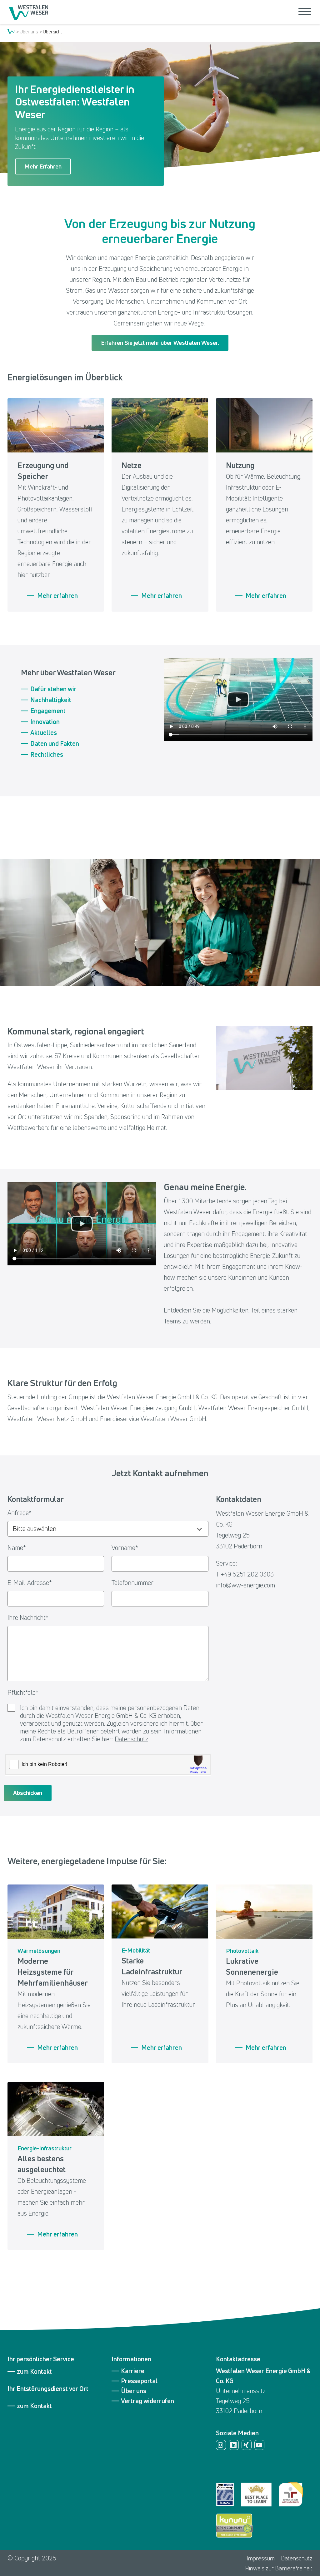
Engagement (48, 711)
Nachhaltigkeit (51, 700)
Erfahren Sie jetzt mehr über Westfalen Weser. (160, 343)
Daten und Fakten (55, 744)
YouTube (259, 2445)
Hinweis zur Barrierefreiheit (279, 2568)
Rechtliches (47, 755)
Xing (247, 2445)
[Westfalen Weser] (30, 12)
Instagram (221, 2445)
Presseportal (139, 2381)
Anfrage (20, 1513)
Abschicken (28, 1793)
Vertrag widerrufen (147, 2401)
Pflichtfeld (23, 1692)
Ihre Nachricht (28, 1618)
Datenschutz (131, 1739)
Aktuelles (44, 733)
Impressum (261, 2558)
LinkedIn (234, 2445)
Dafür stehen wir (53, 689)
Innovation (45, 722)
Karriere (133, 2371)
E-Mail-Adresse (30, 1583)
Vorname (125, 1548)
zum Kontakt (34, 2372)
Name (17, 1548)
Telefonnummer (132, 1583)
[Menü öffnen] (305, 12)
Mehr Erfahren (43, 166)
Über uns (29, 32)
